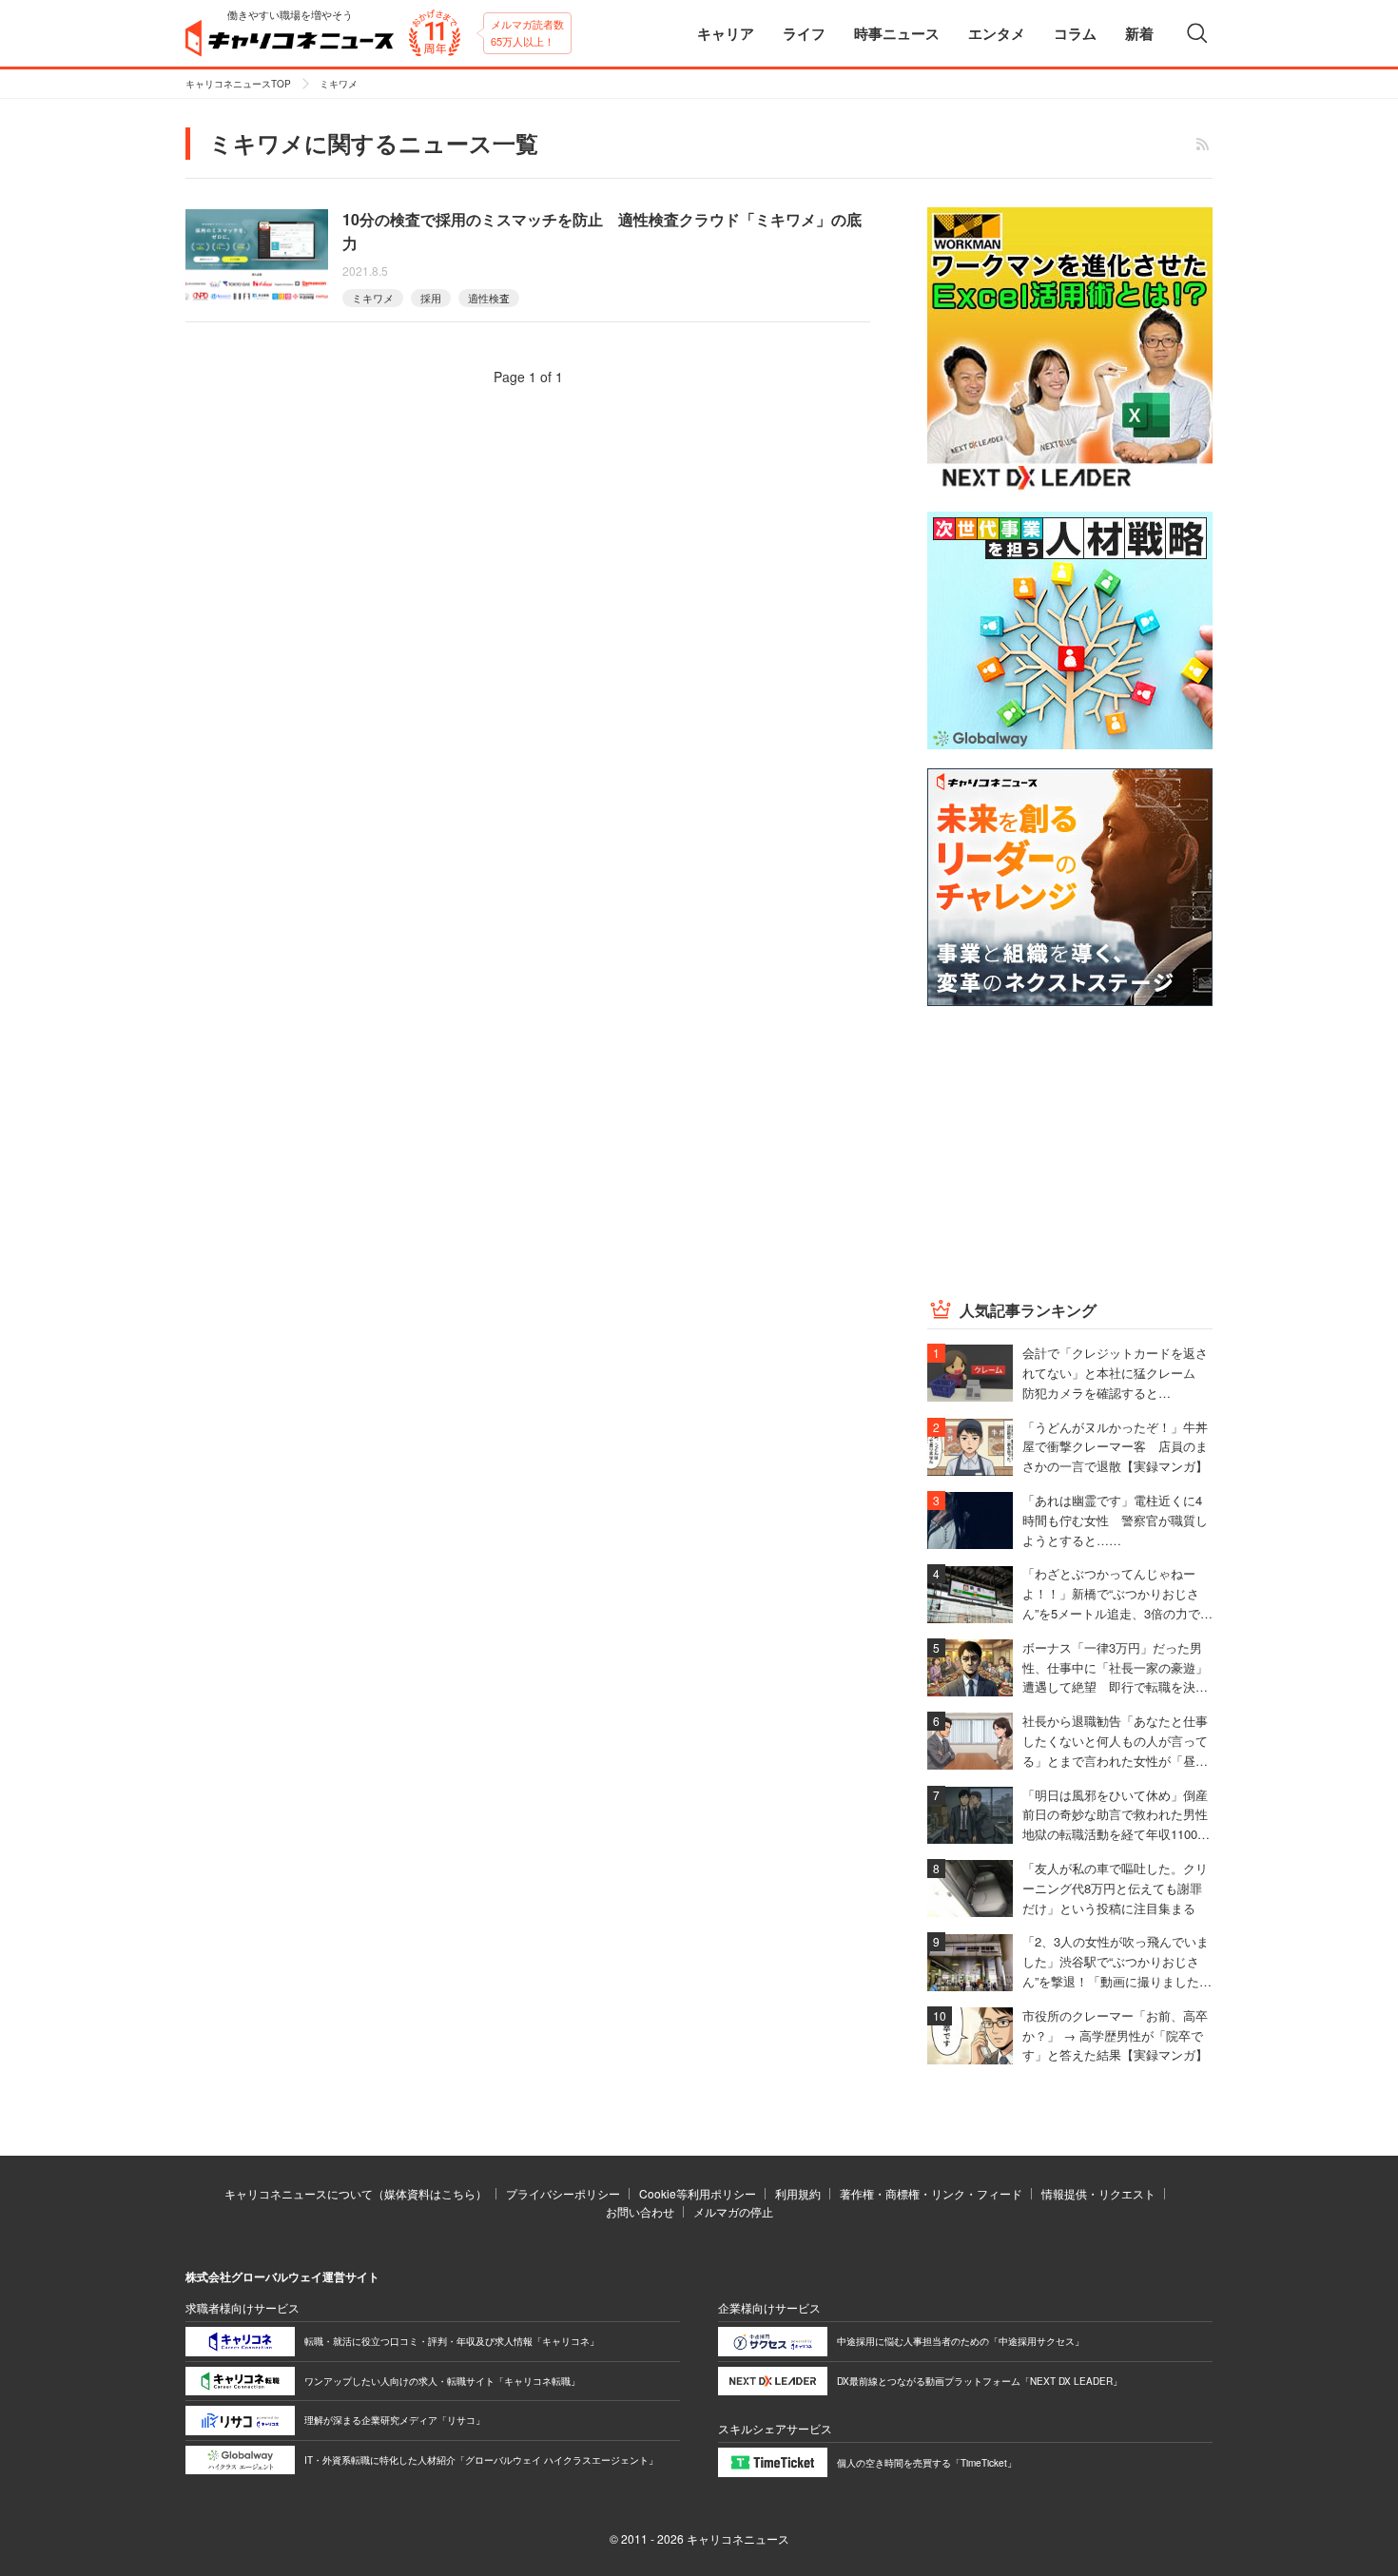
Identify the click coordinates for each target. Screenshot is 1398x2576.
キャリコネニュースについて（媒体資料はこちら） (356, 2193)
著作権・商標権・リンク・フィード (931, 2193)
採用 (431, 298)
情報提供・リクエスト (1098, 2193)
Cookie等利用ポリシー (698, 2193)
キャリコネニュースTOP (238, 84)
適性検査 (489, 298)
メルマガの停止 (733, 2211)
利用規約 (798, 2193)
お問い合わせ (640, 2211)
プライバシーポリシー (563, 2193)
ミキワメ (373, 298)
